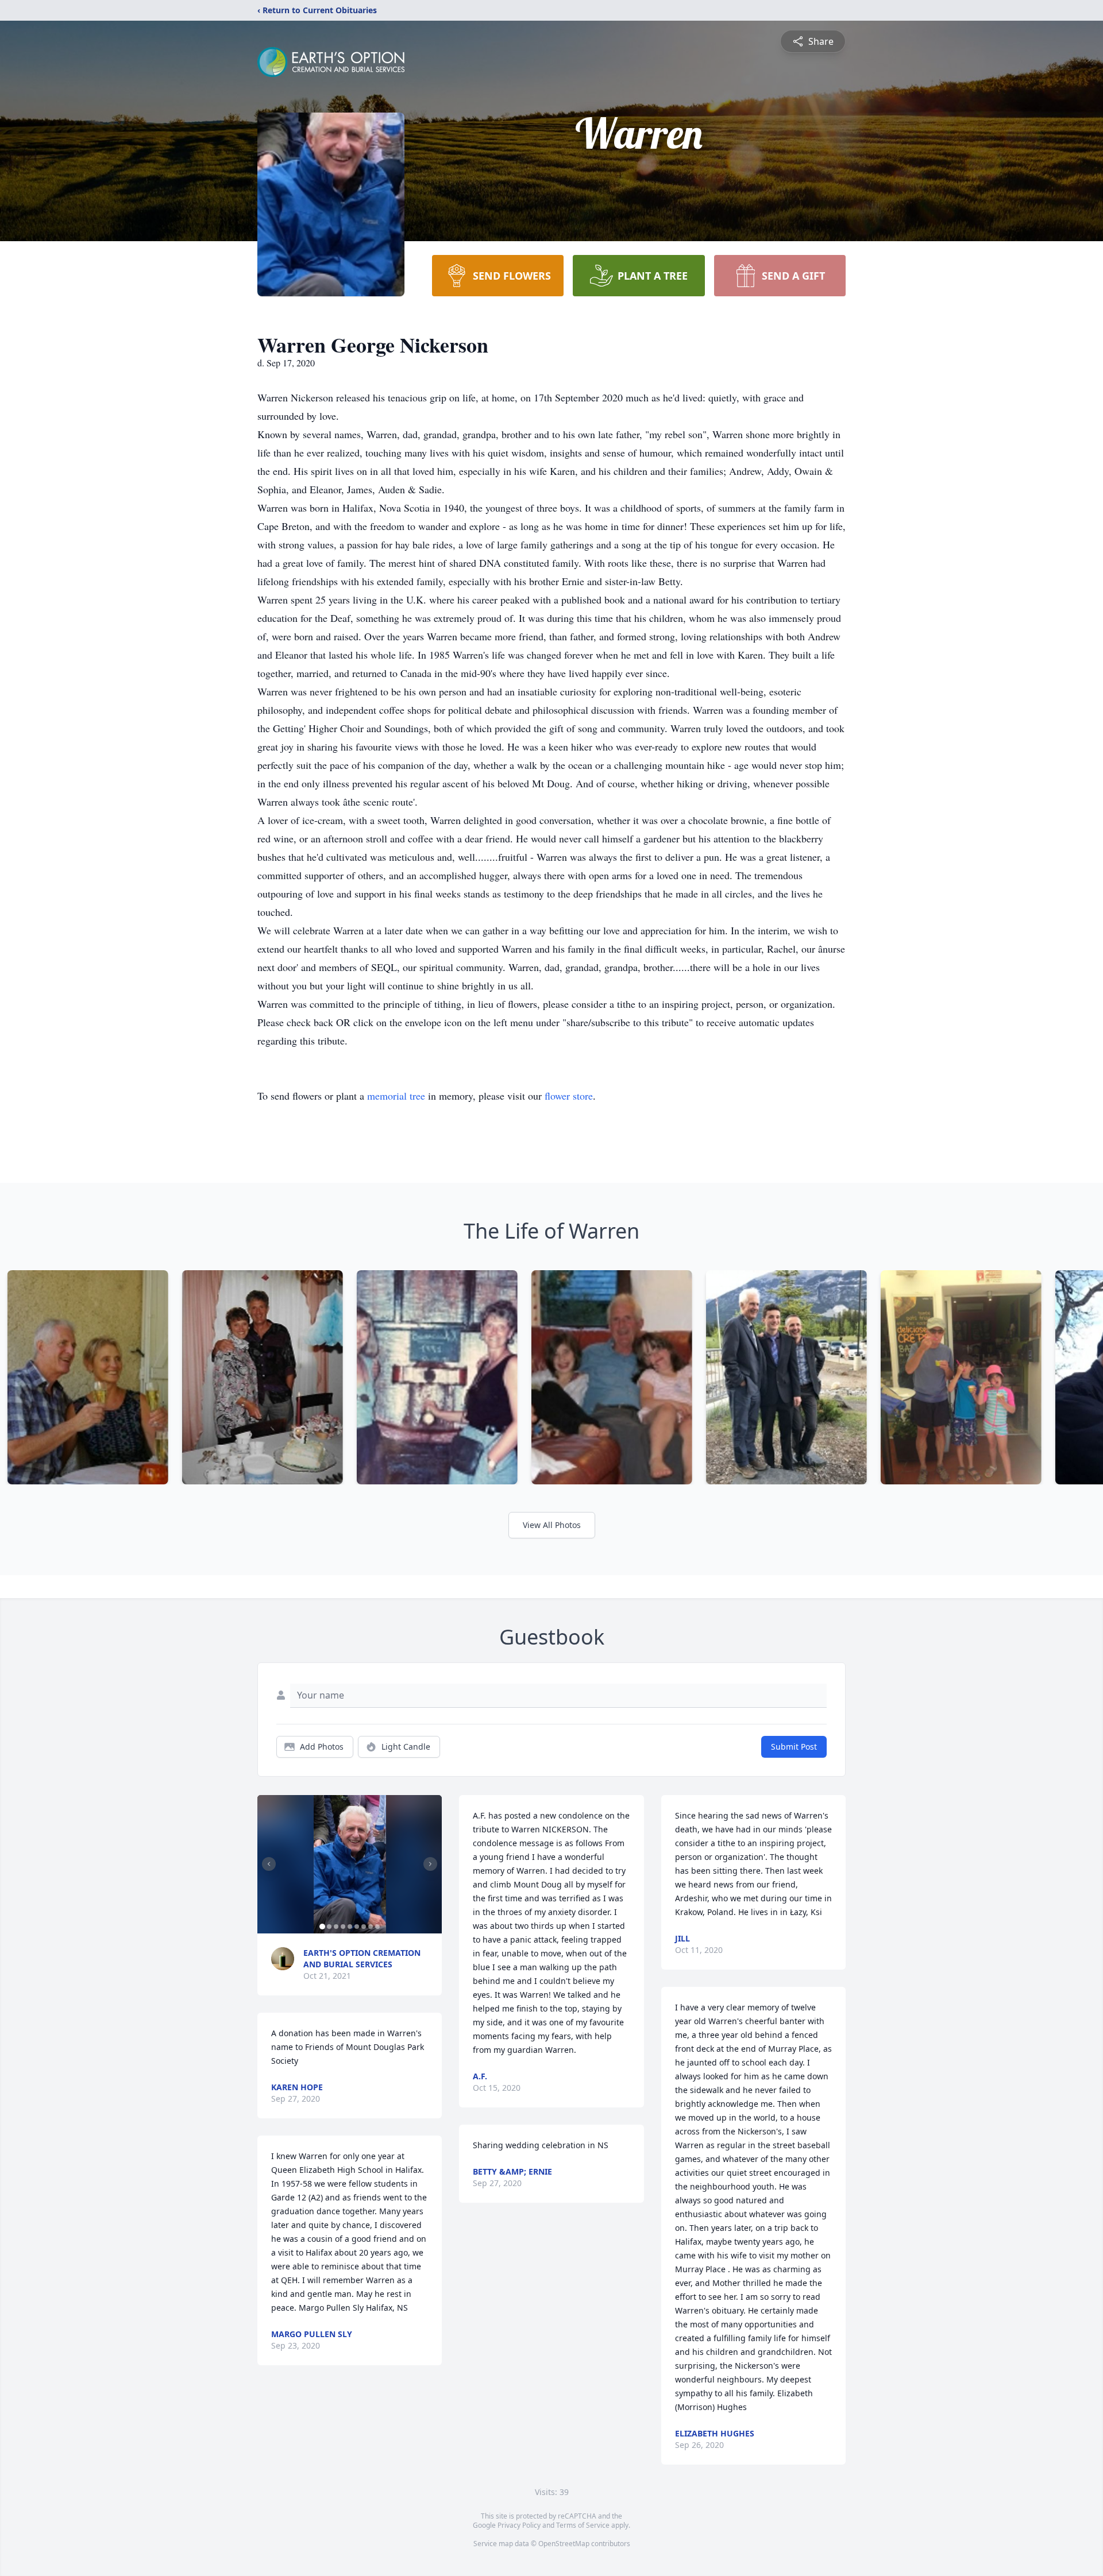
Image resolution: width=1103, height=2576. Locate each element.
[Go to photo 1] (322, 1927)
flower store (569, 1096)
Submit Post (794, 1747)
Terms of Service (583, 2525)
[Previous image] (269, 1864)
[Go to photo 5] (350, 1927)
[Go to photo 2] (329, 1927)
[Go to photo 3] (336, 1927)
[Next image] (430, 1864)
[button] (350, 1864)
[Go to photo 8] (371, 1927)
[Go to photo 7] (364, 1927)
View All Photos (552, 1525)
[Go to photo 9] (377, 1927)
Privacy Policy (519, 2525)
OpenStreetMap (564, 2544)
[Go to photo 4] (343, 1927)
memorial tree (396, 1096)
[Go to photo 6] (357, 1927)
